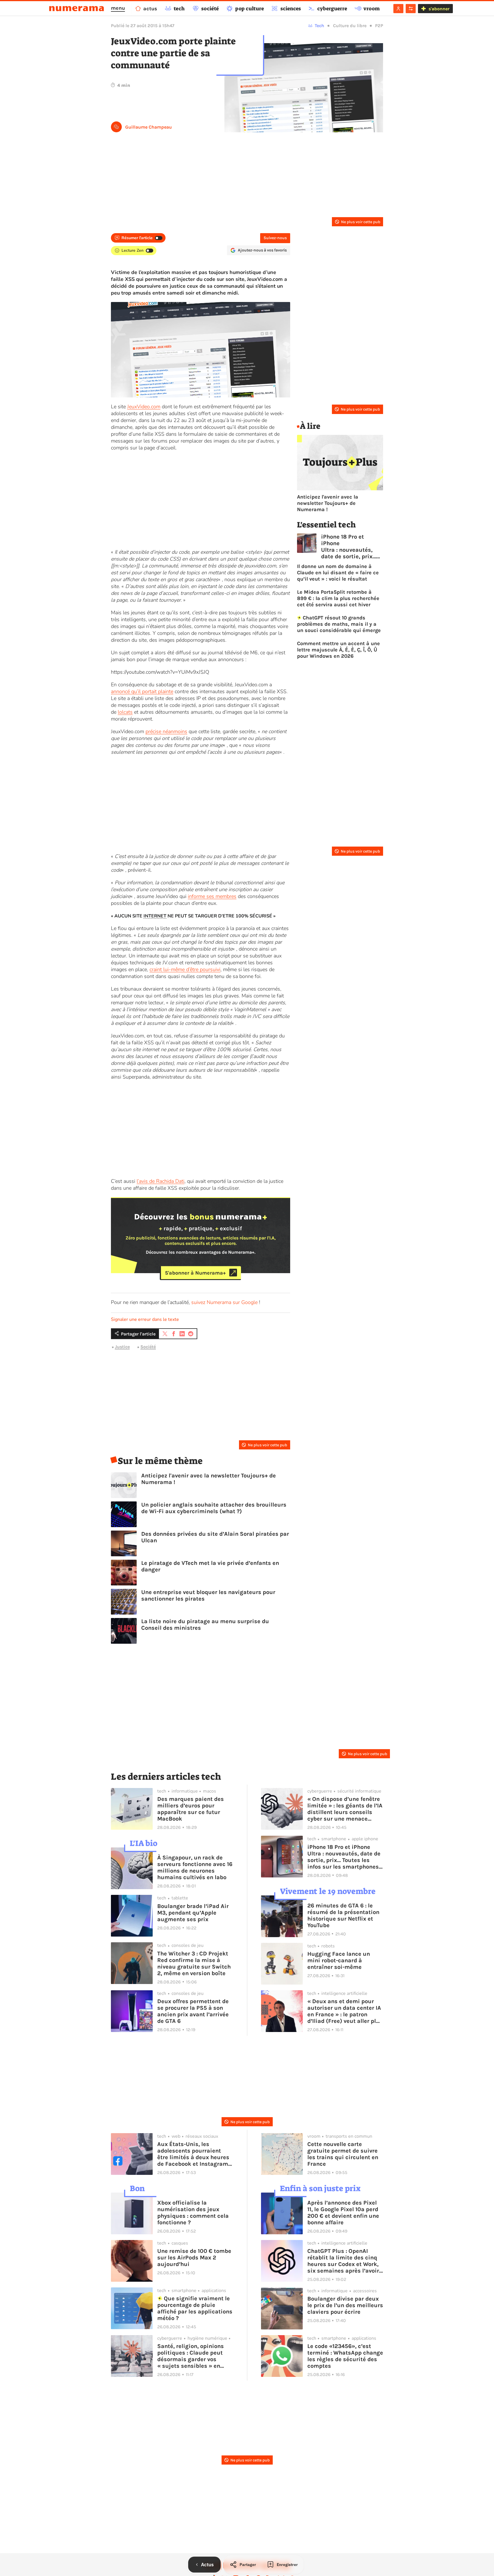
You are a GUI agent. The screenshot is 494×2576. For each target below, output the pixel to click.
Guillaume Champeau (149, 127)
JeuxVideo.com (144, 407)
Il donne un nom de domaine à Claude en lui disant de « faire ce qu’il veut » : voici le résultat (338, 573)
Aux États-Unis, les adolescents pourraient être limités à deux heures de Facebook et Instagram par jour (193, 2154)
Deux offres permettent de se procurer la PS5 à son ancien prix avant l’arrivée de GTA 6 (193, 2011)
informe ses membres (212, 896)
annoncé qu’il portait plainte (142, 691)
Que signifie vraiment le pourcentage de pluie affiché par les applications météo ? (195, 2308)
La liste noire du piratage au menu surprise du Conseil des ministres (205, 1625)
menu (118, 8)
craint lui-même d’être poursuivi (185, 969)
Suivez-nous (275, 238)
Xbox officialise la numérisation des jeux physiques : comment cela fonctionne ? (193, 2213)
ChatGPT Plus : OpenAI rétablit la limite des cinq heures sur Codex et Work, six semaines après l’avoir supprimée (343, 2261)
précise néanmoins (166, 731)
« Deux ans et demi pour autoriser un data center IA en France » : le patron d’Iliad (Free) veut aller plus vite (345, 2011)
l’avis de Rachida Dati (161, 1181)
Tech (319, 26)
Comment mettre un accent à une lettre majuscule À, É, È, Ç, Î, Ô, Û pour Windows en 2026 (338, 650)
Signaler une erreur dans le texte (145, 1319)
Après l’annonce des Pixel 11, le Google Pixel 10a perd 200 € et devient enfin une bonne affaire (343, 2213)
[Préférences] (411, 9)
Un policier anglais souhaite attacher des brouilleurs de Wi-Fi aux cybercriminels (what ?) (214, 1508)
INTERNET (155, 916)
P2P (379, 26)
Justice (122, 1347)
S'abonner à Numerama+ (195, 1273)
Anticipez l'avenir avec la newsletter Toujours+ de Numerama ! (209, 1479)
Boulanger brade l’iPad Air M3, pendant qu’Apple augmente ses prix (193, 1913)
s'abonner (439, 9)
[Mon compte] (398, 9)
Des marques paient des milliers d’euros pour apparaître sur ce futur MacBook (191, 1809)
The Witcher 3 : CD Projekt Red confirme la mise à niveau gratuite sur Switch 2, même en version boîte (194, 1963)
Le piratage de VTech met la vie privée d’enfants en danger (210, 1566)
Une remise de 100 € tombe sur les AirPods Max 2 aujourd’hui (194, 2258)
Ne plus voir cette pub (361, 222)
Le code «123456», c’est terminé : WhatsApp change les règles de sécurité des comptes (345, 2356)
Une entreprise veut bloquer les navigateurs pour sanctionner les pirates (208, 1595)
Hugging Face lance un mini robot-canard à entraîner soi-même (339, 1960)
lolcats (125, 712)
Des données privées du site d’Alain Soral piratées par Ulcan (215, 1537)
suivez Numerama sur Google (224, 1302)
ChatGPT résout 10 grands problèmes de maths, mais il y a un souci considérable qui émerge (339, 624)
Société (148, 1347)
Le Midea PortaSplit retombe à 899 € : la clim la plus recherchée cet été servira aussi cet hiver (338, 598)
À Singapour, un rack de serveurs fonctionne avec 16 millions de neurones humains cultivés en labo (195, 1867)
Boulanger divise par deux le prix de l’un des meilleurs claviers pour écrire (345, 2305)
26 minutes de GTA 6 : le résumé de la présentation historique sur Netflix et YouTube (343, 1915)
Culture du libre (350, 26)
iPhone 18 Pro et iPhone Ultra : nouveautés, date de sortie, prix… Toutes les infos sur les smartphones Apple (349, 547)
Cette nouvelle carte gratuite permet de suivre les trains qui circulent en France (343, 2154)
